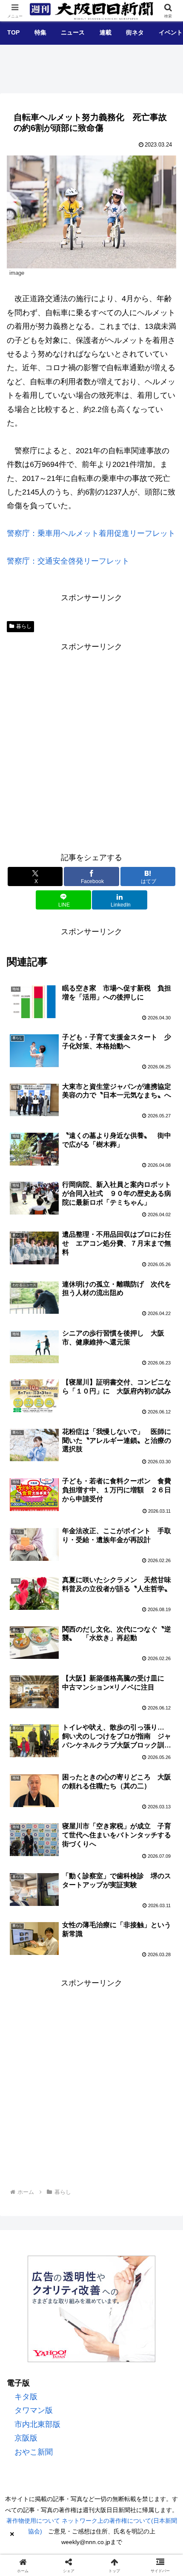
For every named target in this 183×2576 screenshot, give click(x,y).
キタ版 (26, 2397)
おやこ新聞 (34, 2452)
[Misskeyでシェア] (153, 2297)
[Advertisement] (91, 745)
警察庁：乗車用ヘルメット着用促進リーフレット (91, 533)
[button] (163, 1675)
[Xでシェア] (30, 2297)
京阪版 (26, 2438)
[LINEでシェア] (112, 2321)
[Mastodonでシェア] (71, 2297)
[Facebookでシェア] (30, 2321)
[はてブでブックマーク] (71, 2321)
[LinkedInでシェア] (71, 2344)
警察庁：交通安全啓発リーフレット (68, 561)
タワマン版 (34, 2410)
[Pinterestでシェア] (153, 2321)
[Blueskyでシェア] (112, 2297)
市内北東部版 (37, 2424)
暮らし (24, 626)
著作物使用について (33, 2521)
